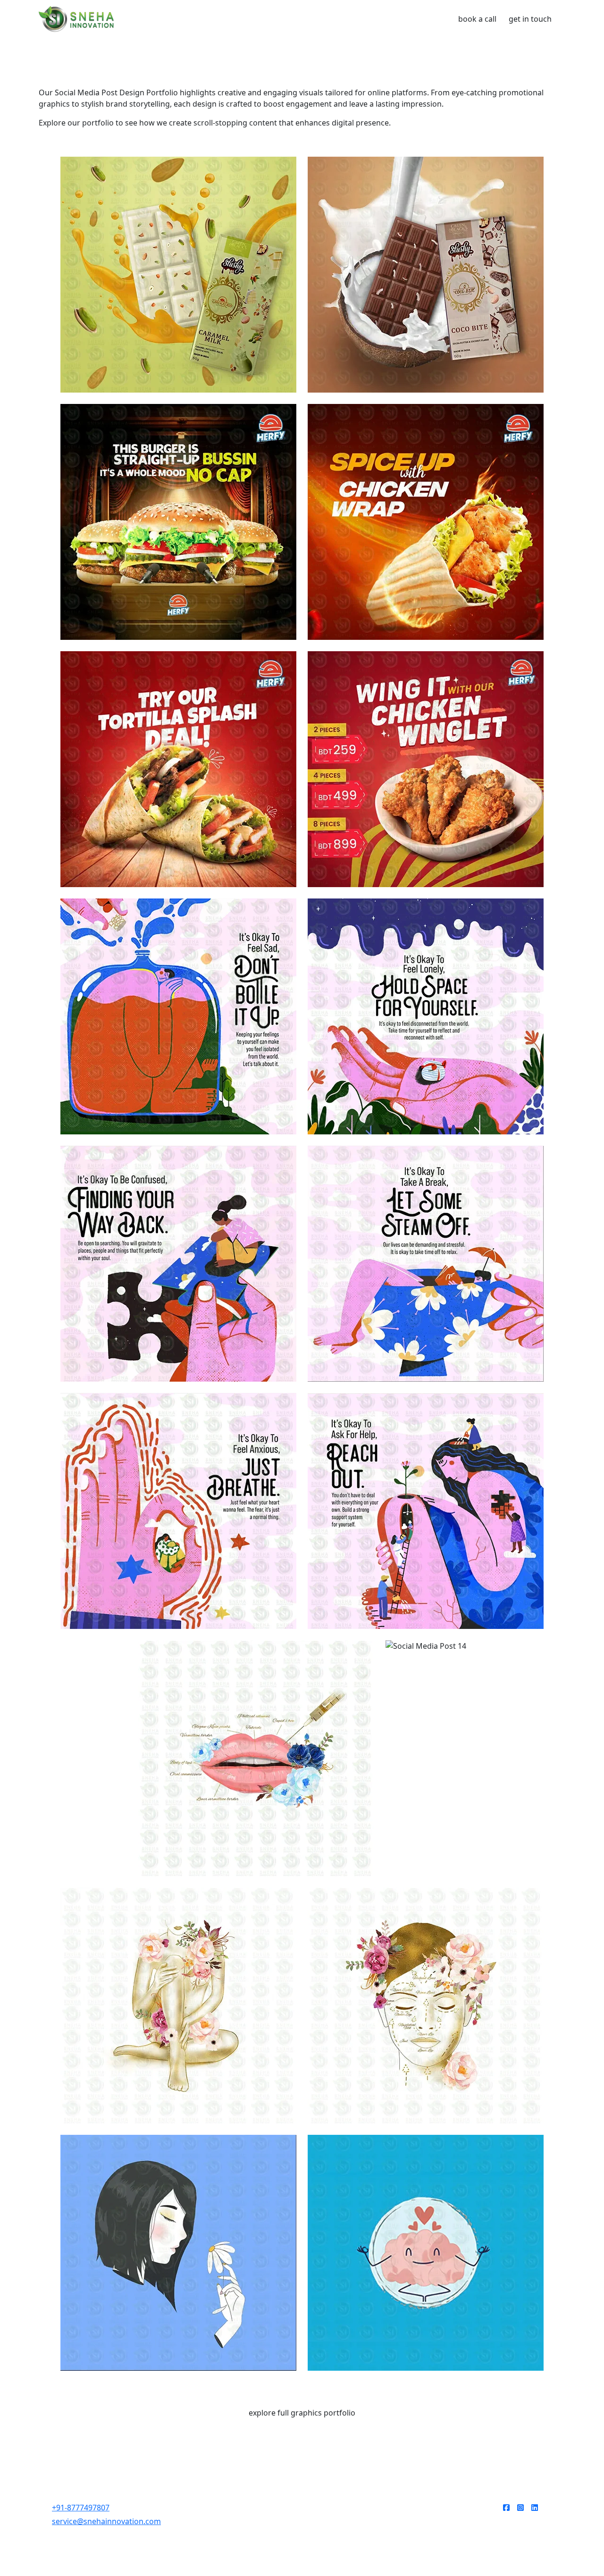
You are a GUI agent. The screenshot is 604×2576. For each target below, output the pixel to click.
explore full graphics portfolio (302, 2413)
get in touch (530, 19)
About (290, 19)
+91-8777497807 (81, 2508)
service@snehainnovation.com (106, 2521)
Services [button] (324, 19)
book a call (477, 19)
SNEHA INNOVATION (298, 2563)
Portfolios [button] (380, 19)
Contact (434, 19)
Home (261, 19)
